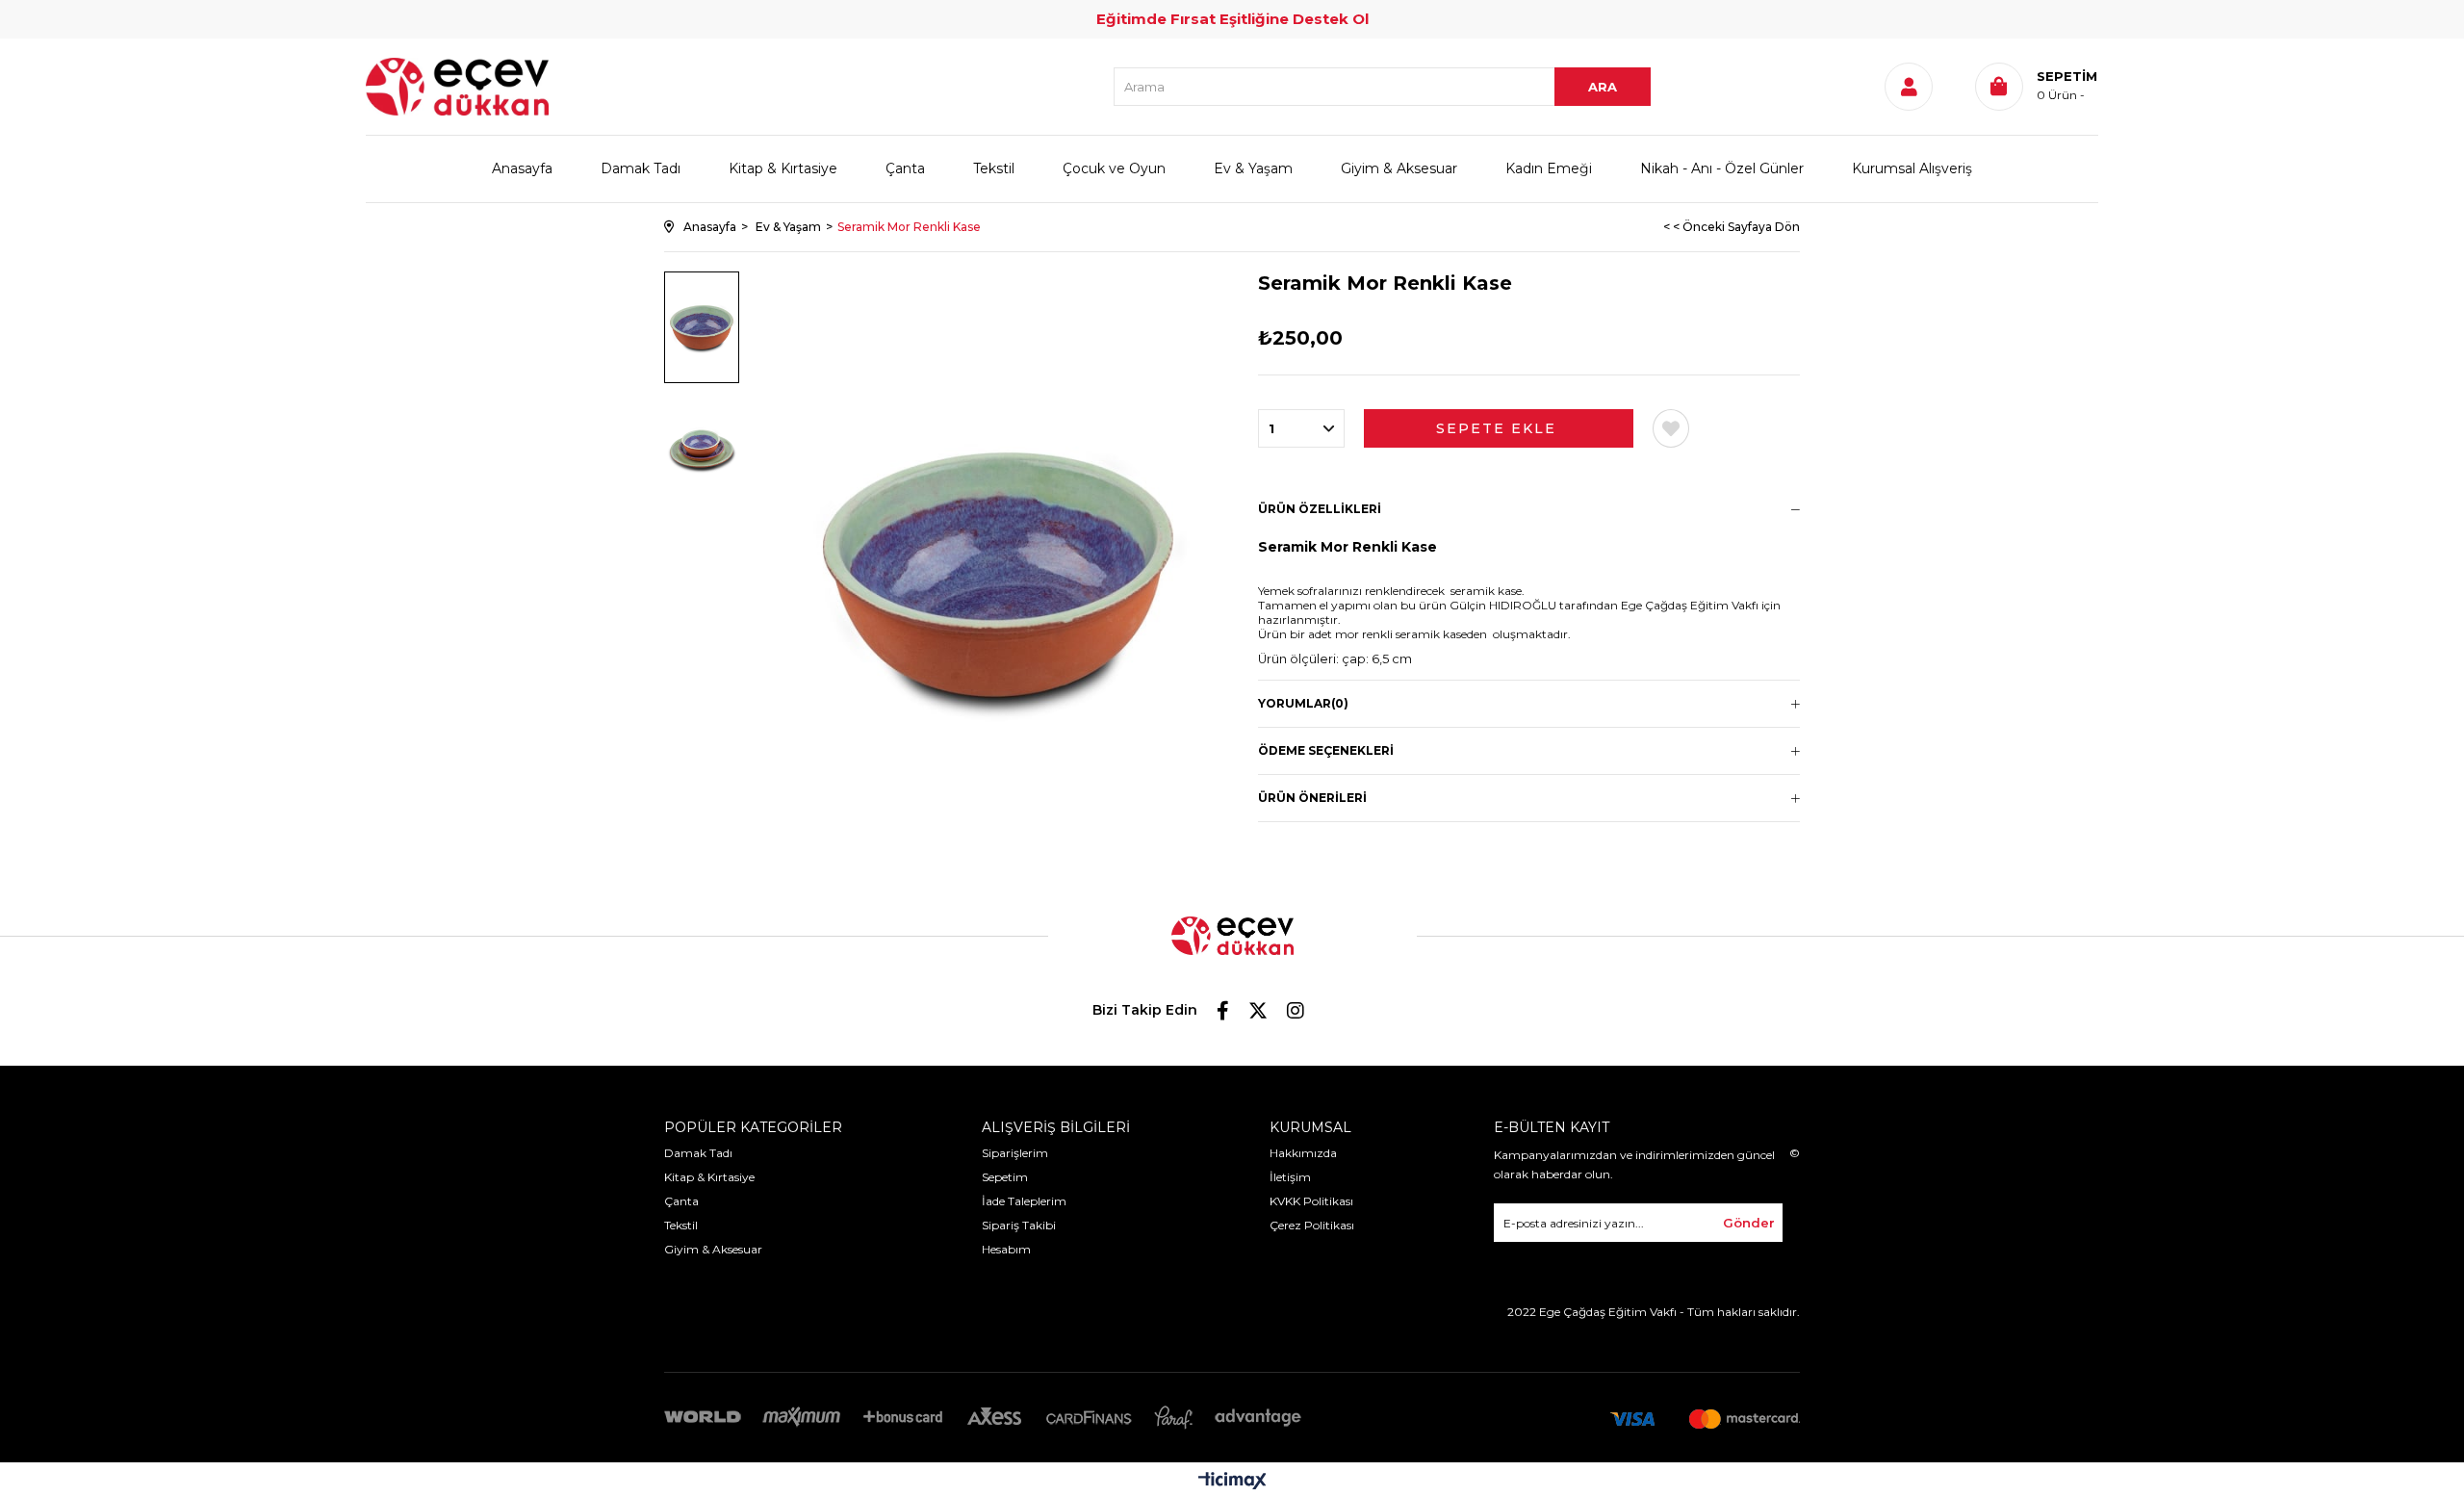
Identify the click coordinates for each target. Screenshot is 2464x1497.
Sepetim (1005, 1177)
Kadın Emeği (1549, 168)
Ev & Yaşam (1253, 168)
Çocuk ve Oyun (1114, 168)
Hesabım (1006, 1249)
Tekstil (994, 168)
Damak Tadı (641, 168)
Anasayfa (522, 168)
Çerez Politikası (1312, 1225)
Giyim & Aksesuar (1399, 168)
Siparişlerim (1015, 1153)
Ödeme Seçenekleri (1326, 750)
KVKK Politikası (1311, 1201)
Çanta (905, 168)
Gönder (1749, 1223)
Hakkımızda (1303, 1153)
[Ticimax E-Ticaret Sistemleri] (1232, 1482)
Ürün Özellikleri (1320, 509)
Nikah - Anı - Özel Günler (1722, 168)
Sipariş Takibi (1019, 1225)
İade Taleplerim (1024, 1201)
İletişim (1290, 1177)
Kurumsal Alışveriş (1912, 168)
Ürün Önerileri (1312, 798)
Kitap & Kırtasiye (783, 168)
